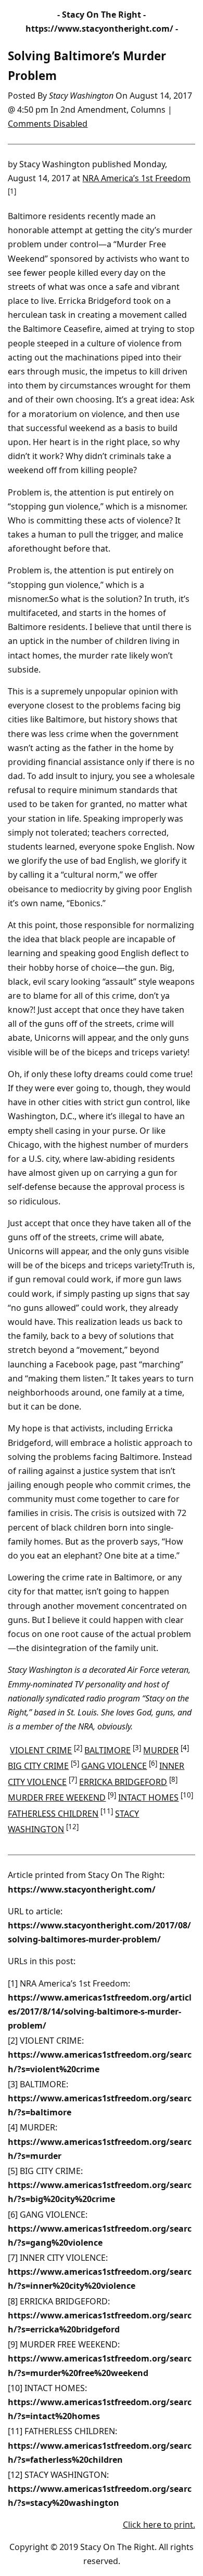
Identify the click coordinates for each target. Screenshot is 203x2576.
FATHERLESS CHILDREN (53, 1814)
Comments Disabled (48, 124)
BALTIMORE (107, 1750)
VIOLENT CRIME (41, 1750)
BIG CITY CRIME (38, 1766)
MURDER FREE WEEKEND (57, 1797)
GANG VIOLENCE (114, 1766)
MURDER (161, 1750)
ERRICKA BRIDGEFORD (123, 1782)
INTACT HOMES (148, 1797)
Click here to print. (159, 2525)
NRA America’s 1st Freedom (136, 178)
